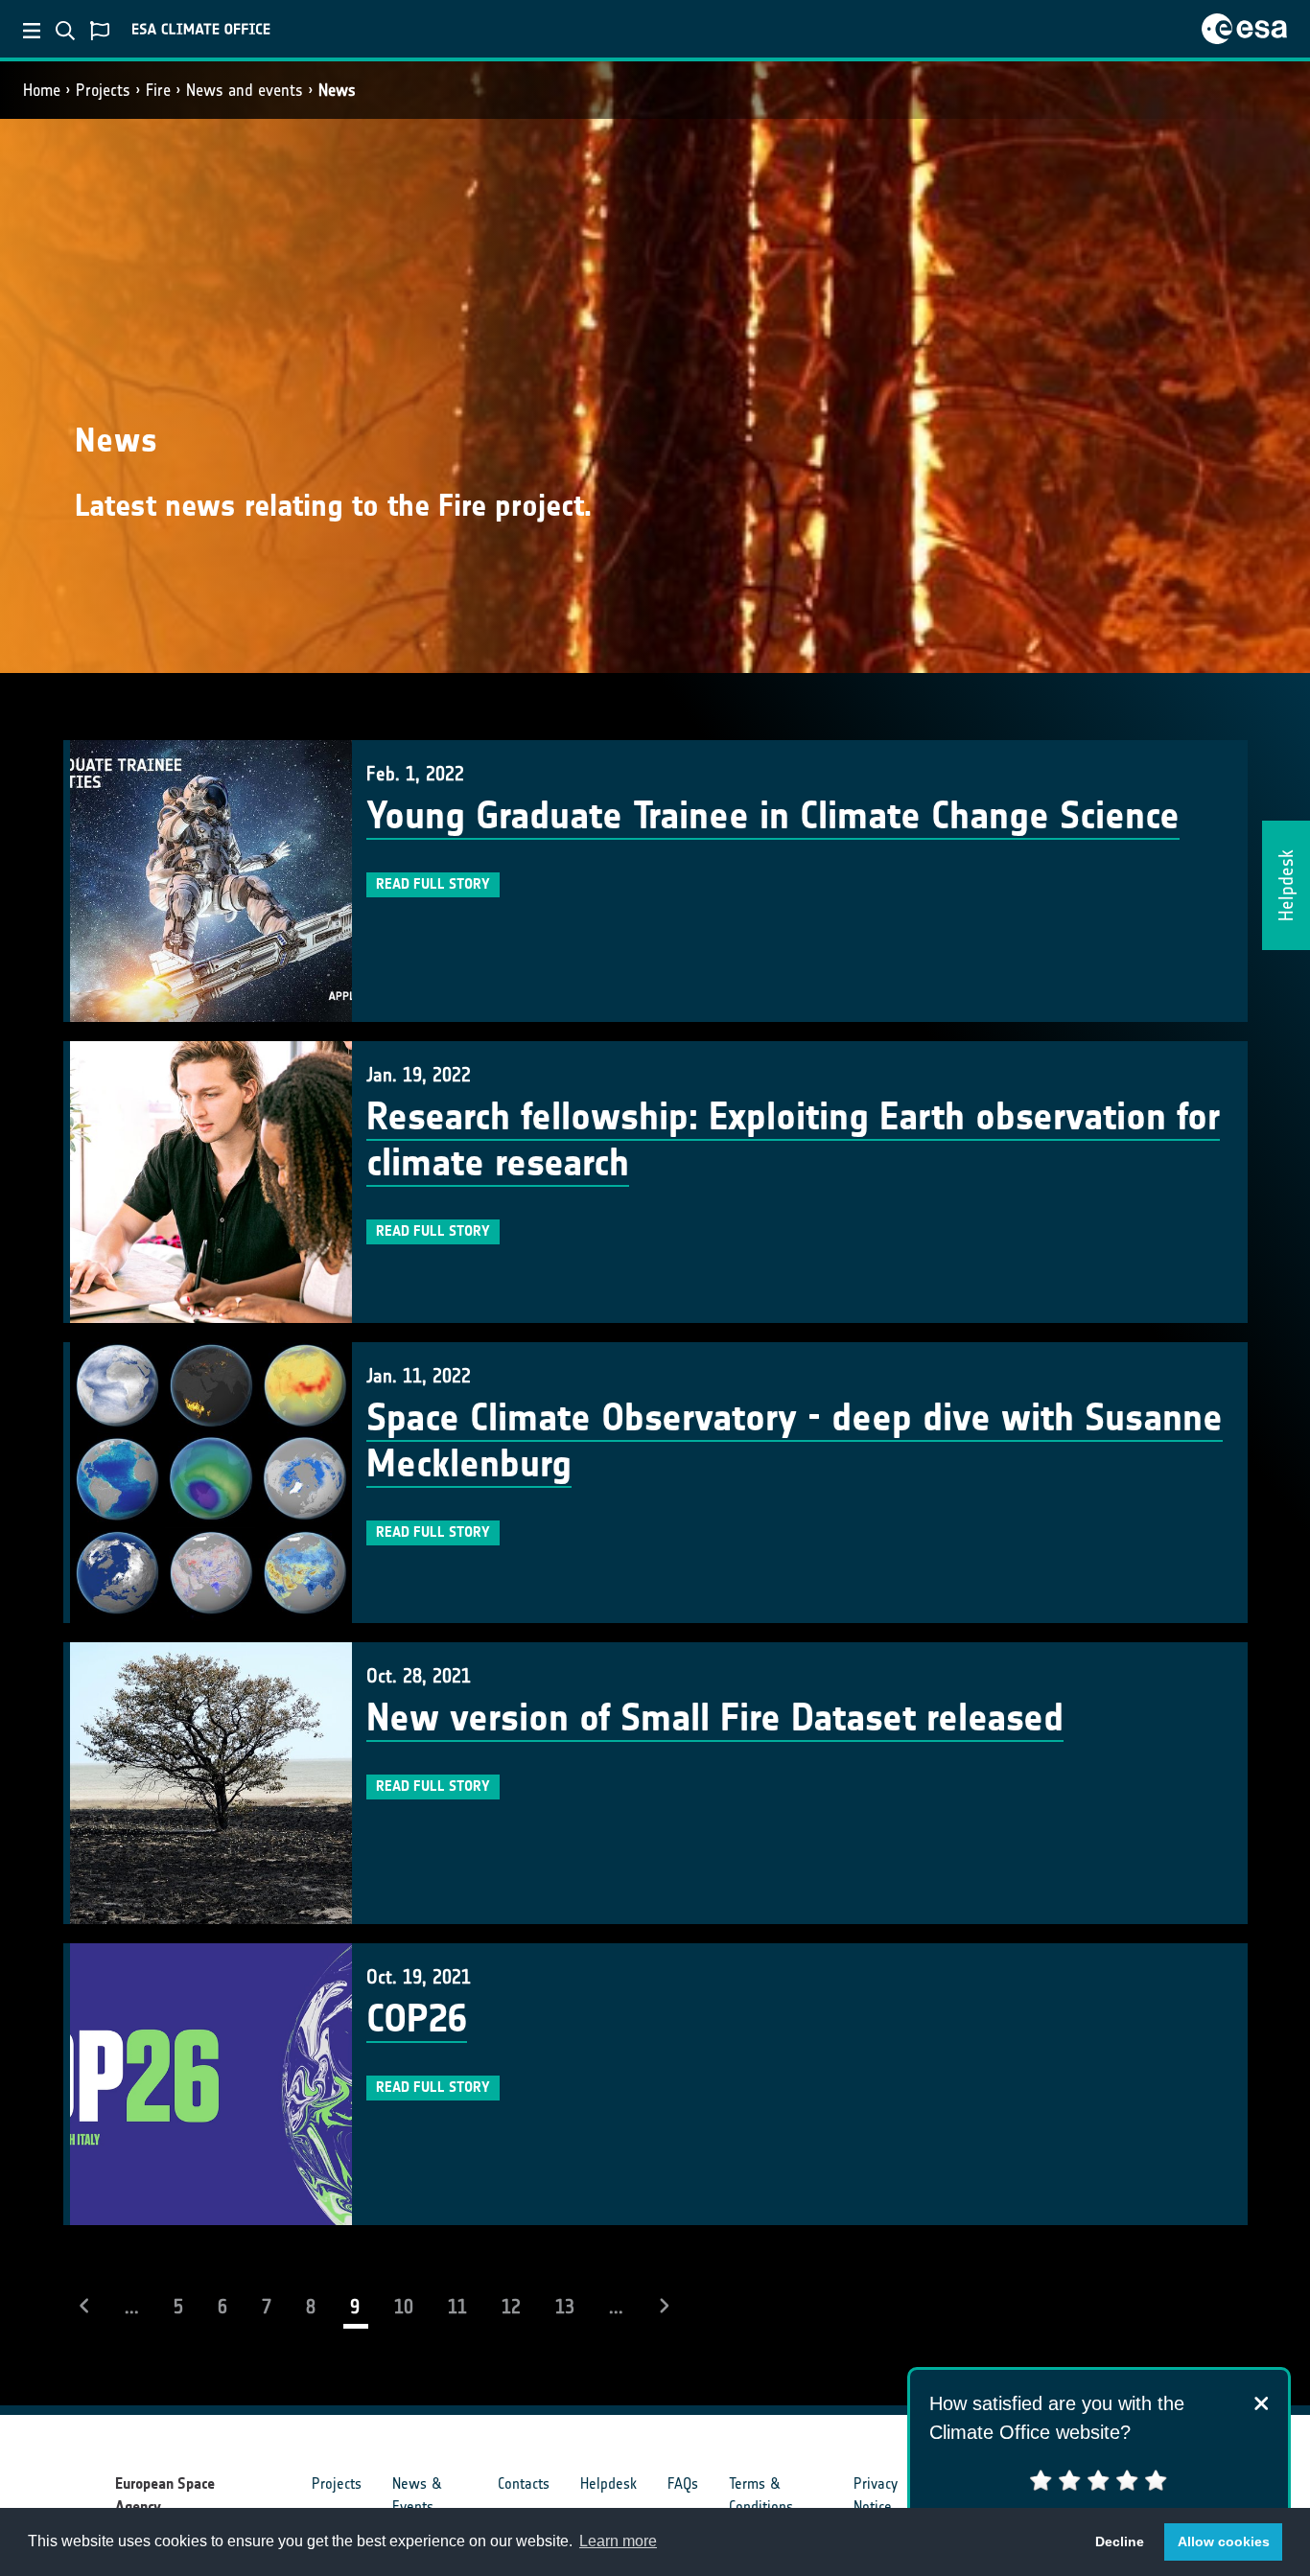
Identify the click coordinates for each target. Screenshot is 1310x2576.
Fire (158, 90)
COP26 (417, 2019)
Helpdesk (608, 2483)
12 (511, 2307)
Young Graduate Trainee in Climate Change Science (773, 816)
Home (42, 90)
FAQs (683, 2483)
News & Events (417, 2495)
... (132, 2307)
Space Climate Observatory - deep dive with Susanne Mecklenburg (795, 1441)
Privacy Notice (876, 2495)
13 (565, 2307)
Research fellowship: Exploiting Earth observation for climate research (793, 1140)
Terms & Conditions (761, 2495)
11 (457, 2307)
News (337, 90)
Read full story (433, 884)
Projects (103, 90)
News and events (245, 90)
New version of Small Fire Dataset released (715, 1718)
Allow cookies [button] (1224, 2541)
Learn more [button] (618, 2541)
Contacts (524, 2483)
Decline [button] (1120, 2541)
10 (404, 2307)
